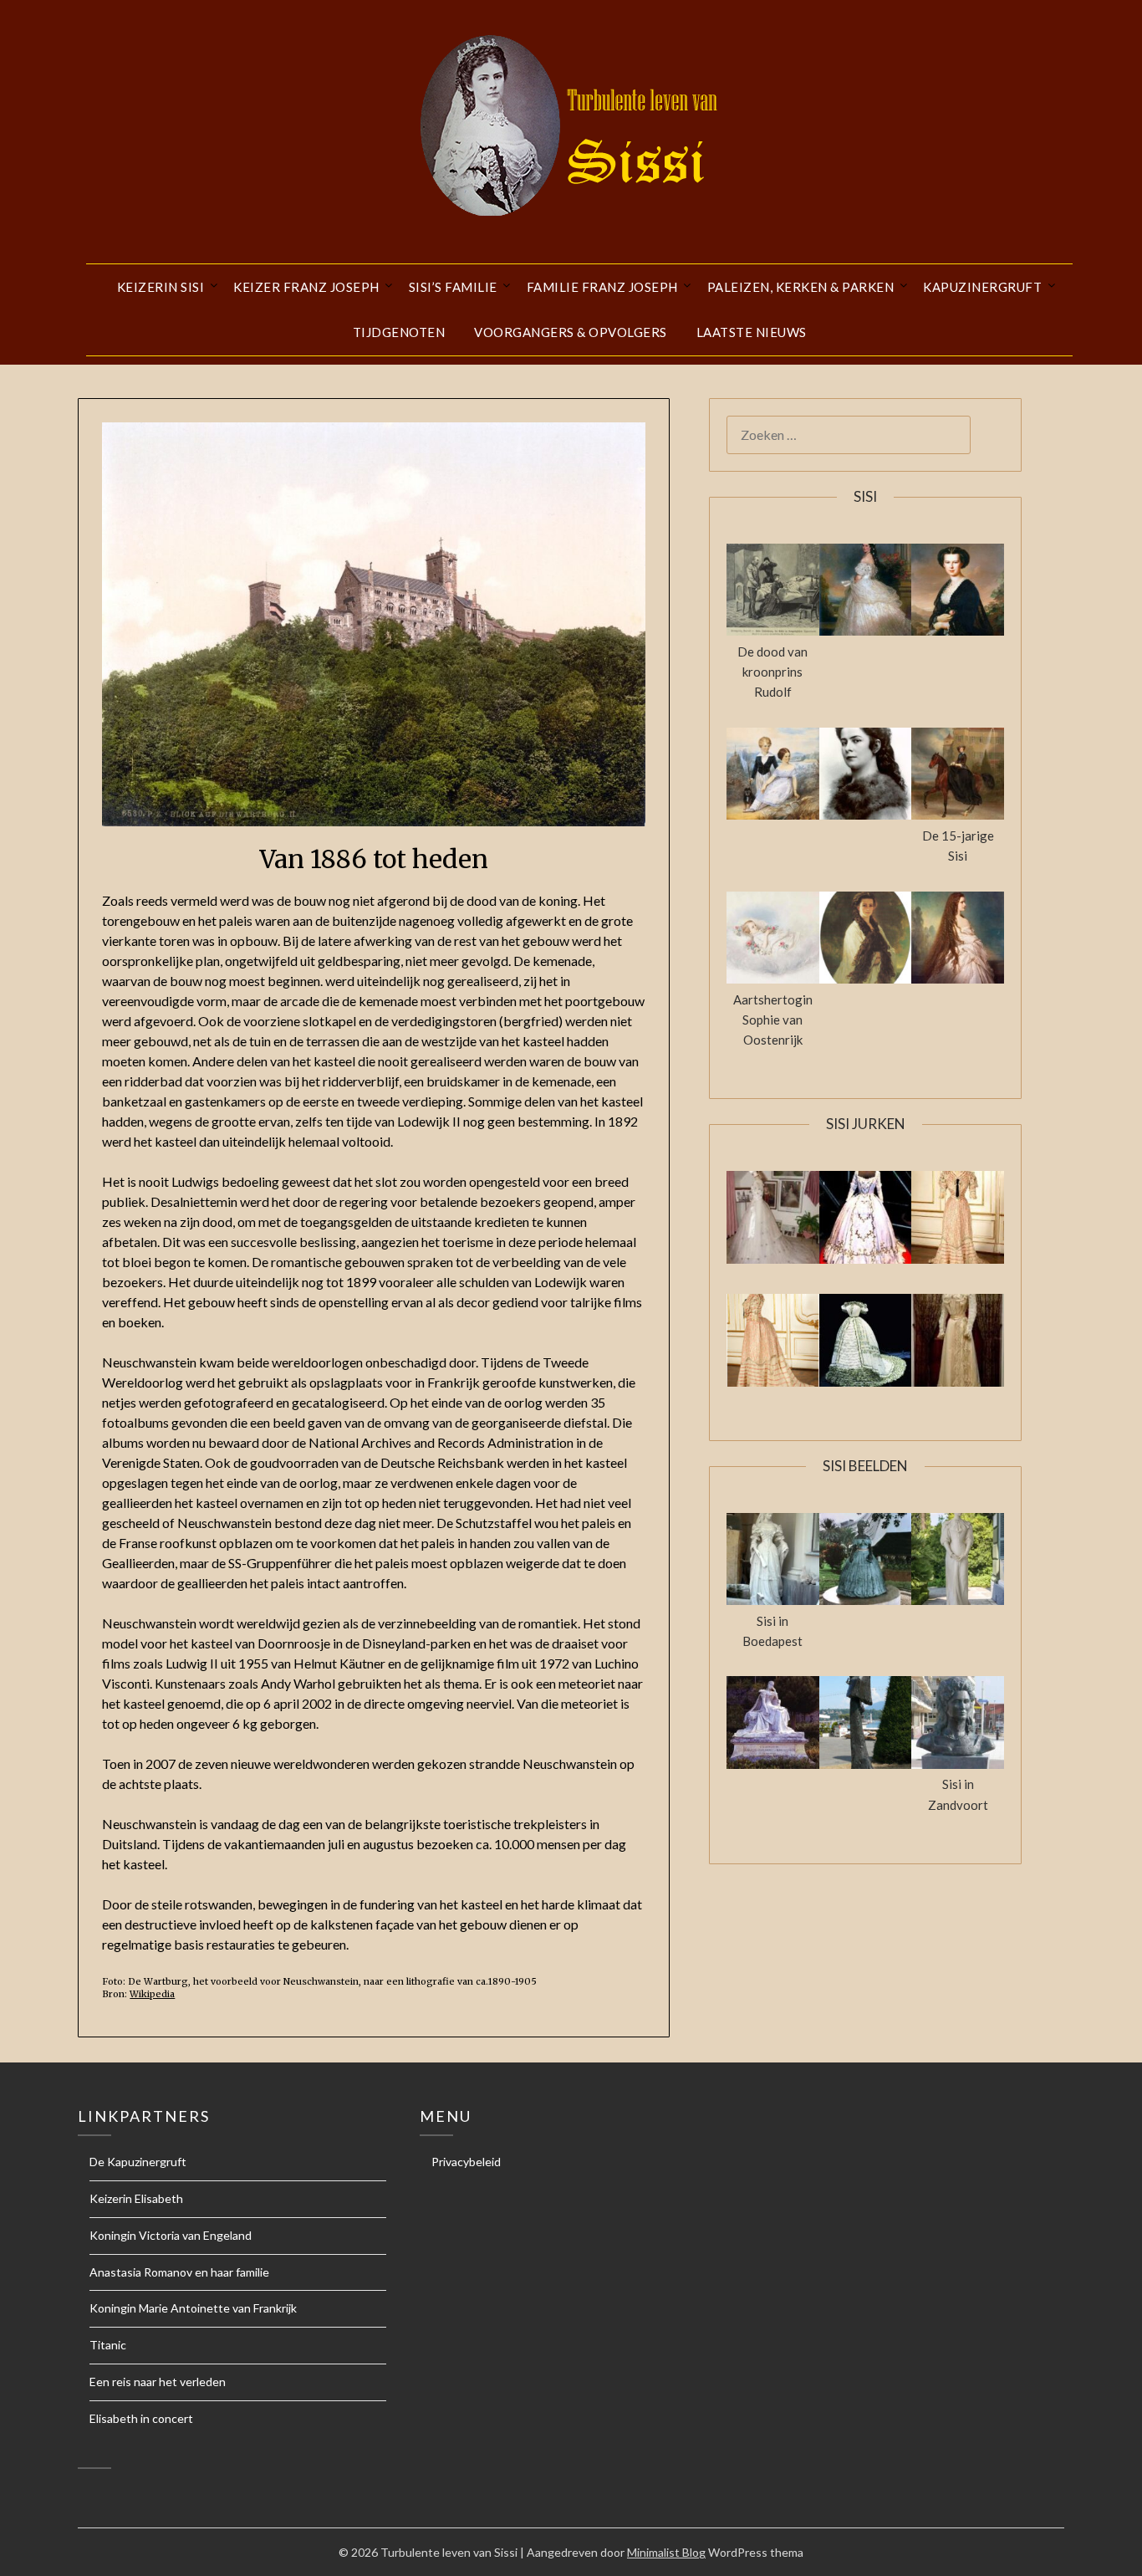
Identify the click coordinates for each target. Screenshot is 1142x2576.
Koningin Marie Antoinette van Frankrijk (193, 2308)
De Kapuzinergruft (138, 2162)
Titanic (108, 2345)
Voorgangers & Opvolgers (571, 332)
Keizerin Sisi (161, 287)
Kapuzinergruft (982, 287)
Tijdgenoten (399, 332)
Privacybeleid (466, 2162)
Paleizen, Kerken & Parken (801, 287)
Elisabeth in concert (141, 2418)
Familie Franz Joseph (602, 287)
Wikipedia (152, 1994)
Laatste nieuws (752, 332)
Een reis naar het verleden (158, 2382)
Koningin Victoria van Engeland (171, 2235)
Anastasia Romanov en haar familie (179, 2272)
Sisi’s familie (453, 287)
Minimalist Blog (666, 2552)
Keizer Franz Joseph (306, 287)
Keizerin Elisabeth (136, 2198)
